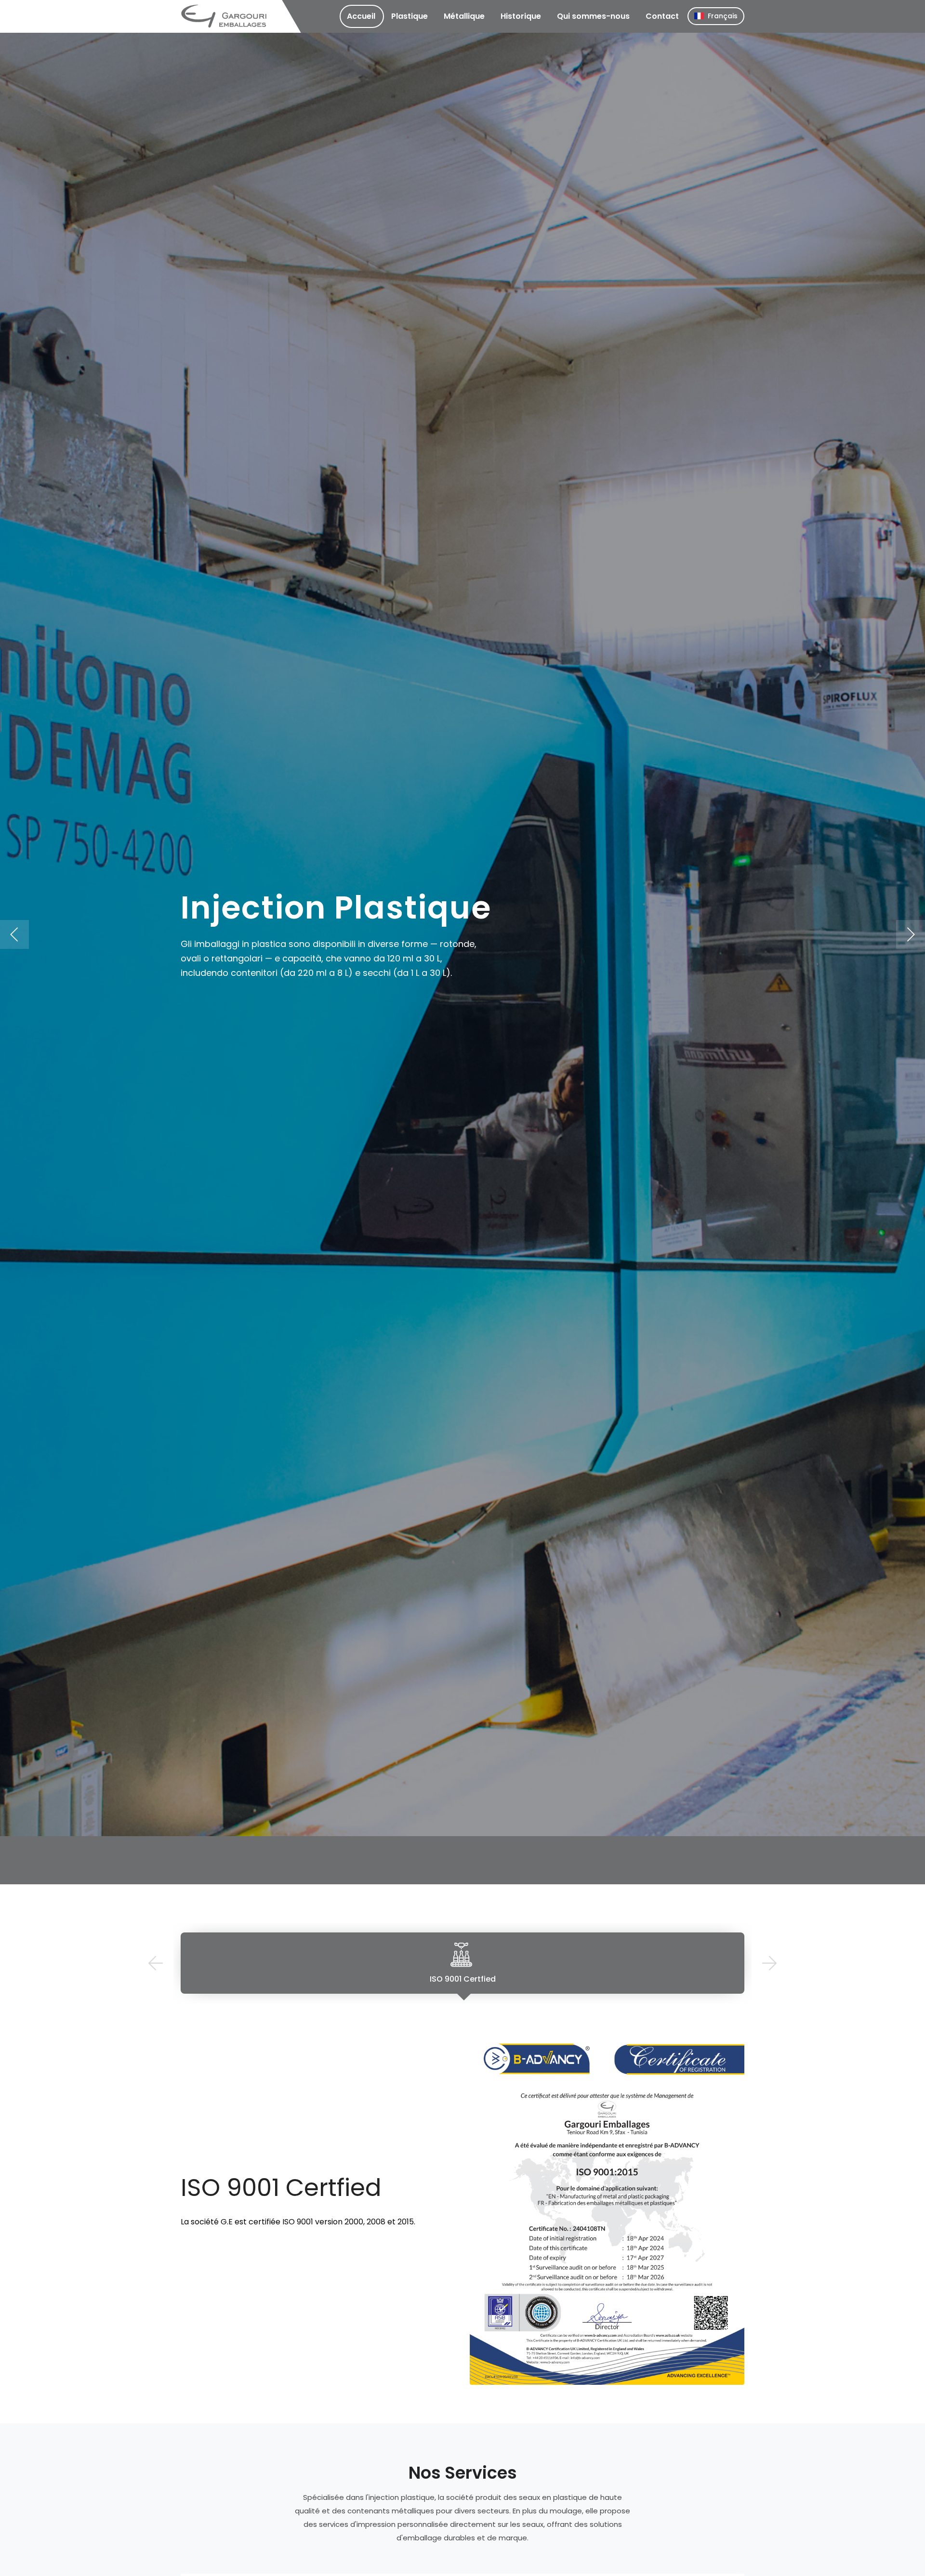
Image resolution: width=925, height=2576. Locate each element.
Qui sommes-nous (593, 16)
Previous (155, 1963)
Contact (662, 16)
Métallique (464, 16)
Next (770, 1963)
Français (723, 16)
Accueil (361, 16)
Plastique (410, 16)
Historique (521, 16)
